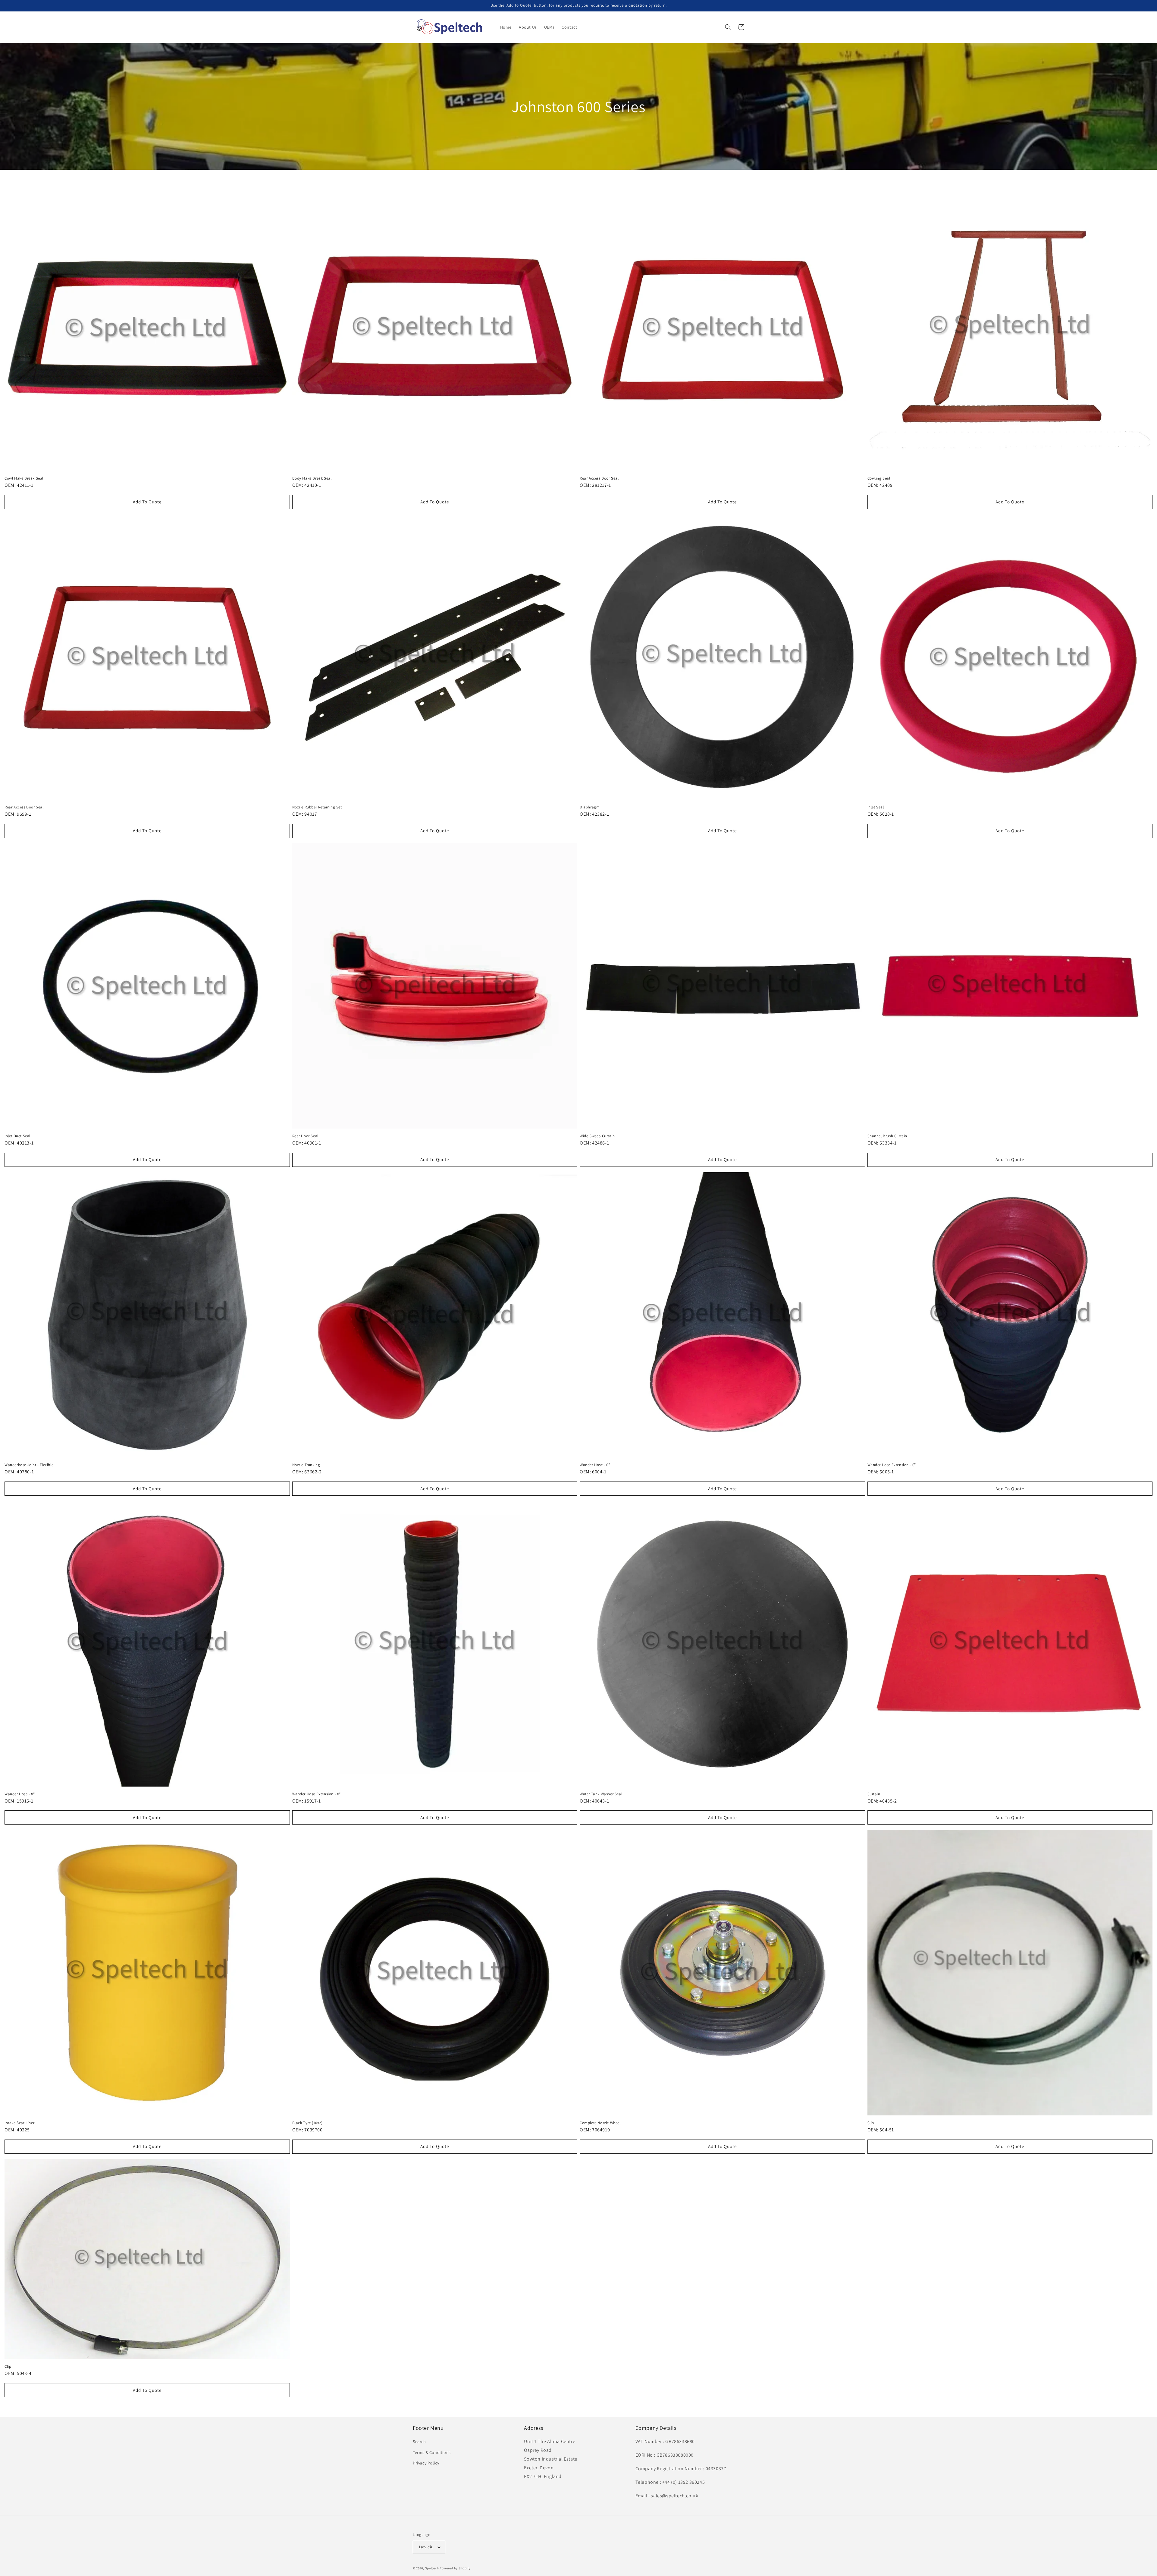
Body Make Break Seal (312, 478)
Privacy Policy (426, 2463)
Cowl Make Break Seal (24, 478)
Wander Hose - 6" (595, 1465)
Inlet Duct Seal (17, 1136)
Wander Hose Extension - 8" (317, 1794)
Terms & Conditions (432, 2452)
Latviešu (426, 2547)
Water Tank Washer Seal (601, 1794)
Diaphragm (590, 807)
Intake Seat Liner (19, 2123)
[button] (728, 27)
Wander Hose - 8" (20, 1794)
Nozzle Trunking (306, 1465)
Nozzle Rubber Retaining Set (317, 807)
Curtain (874, 1794)
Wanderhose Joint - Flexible (29, 1465)
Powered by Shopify (455, 2568)
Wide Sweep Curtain (597, 1136)
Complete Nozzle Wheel (600, 2123)
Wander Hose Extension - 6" (892, 1465)
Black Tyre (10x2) (307, 2123)
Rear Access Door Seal (599, 478)
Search (419, 2442)
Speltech (432, 2568)
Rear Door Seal (305, 1136)
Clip (871, 2123)
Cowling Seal (879, 478)
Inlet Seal (876, 807)
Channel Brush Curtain (887, 1136)
